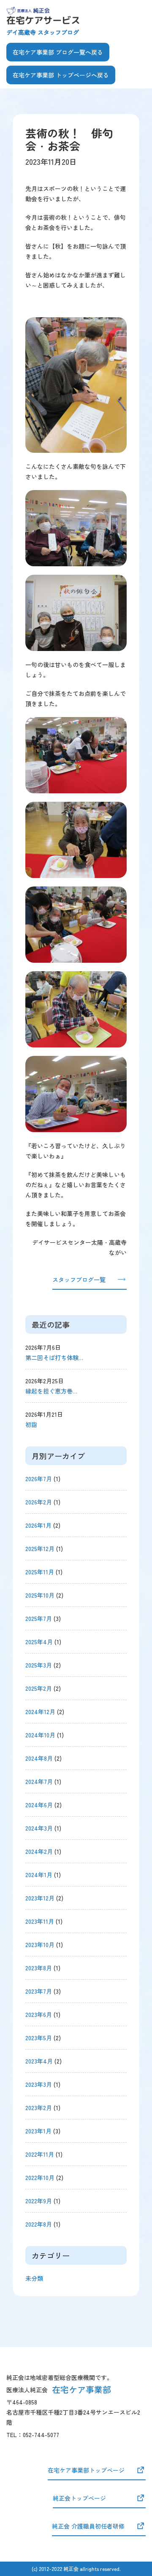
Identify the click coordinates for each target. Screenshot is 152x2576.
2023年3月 (39, 2084)
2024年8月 (39, 1758)
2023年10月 (40, 1944)
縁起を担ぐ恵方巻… (51, 1391)
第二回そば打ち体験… (54, 1357)
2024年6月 (39, 1805)
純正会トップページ (79, 2498)
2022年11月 (40, 2154)
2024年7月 (39, 1781)
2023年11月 (40, 1921)
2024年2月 (39, 1851)
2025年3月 (39, 1665)
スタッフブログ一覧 (79, 1280)
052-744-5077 (41, 2435)
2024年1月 (39, 1875)
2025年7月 (39, 1618)
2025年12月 (40, 1548)
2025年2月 (39, 1688)
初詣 (31, 1424)
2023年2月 (39, 2108)
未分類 (34, 2278)
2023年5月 (39, 2038)
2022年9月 (39, 2201)
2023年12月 (40, 1898)
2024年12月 (40, 1712)
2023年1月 (38, 2131)
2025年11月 (40, 1572)
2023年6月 (39, 2014)
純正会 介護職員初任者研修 (88, 2526)
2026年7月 (39, 1479)
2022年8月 (39, 2224)
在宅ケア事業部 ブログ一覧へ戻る (58, 52)
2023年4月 (39, 2061)
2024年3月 (39, 1828)
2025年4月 (39, 1642)
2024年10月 (40, 1735)
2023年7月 (39, 1991)
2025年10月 (40, 1595)
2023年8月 (39, 1968)
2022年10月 (40, 2177)
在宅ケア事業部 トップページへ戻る (61, 75)
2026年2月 (39, 1502)
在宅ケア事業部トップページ (86, 2470)
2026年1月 (38, 1525)
